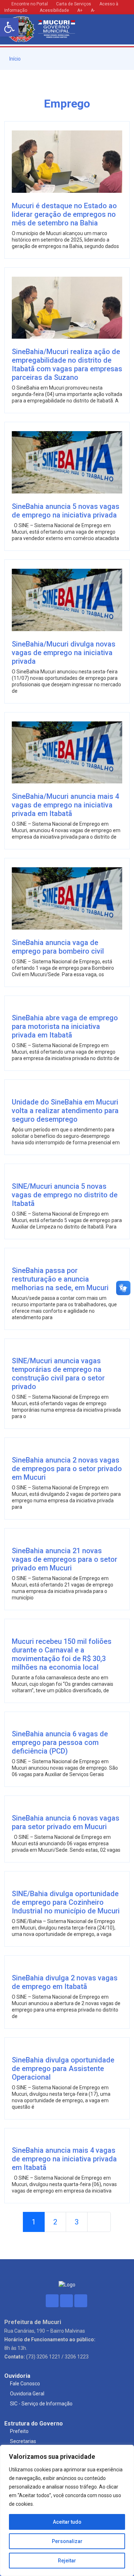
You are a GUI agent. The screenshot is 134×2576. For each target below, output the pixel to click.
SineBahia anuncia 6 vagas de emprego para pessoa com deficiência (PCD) (60, 1742)
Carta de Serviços (74, 4)
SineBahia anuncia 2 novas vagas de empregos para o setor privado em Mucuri (67, 1469)
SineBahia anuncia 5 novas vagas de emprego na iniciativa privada (66, 511)
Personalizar (67, 2541)
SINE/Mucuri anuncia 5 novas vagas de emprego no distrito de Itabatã (65, 1195)
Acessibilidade (54, 10)
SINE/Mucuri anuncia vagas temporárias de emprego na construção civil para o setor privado (58, 1374)
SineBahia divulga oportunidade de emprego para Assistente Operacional (63, 2069)
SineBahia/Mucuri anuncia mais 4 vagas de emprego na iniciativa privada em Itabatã (65, 805)
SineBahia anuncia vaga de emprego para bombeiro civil (58, 947)
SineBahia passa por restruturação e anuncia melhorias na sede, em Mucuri (60, 1279)
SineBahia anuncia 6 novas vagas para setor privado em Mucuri (66, 1822)
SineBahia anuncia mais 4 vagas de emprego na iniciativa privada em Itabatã (64, 2159)
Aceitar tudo (67, 2522)
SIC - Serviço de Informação (41, 2404)
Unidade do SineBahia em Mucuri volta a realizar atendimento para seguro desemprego (65, 1111)
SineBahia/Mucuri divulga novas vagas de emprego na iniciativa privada (64, 653)
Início (14, 59)
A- (93, 10)
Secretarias (23, 2441)
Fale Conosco (25, 2384)
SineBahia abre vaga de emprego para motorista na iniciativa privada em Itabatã (65, 1026)
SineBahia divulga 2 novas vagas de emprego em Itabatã (65, 1982)
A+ (80, 10)
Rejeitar (67, 2561)
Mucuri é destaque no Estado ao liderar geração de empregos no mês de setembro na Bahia (64, 214)
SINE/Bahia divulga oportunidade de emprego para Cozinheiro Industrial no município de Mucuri (66, 1902)
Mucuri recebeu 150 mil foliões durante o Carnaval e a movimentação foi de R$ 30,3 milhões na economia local (62, 1654)
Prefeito (19, 2431)
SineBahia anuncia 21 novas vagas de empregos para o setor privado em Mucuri (64, 1559)
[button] (9, 27)
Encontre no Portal (30, 4)
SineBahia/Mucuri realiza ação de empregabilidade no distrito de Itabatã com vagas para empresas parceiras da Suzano (67, 364)
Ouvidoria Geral (27, 2394)
